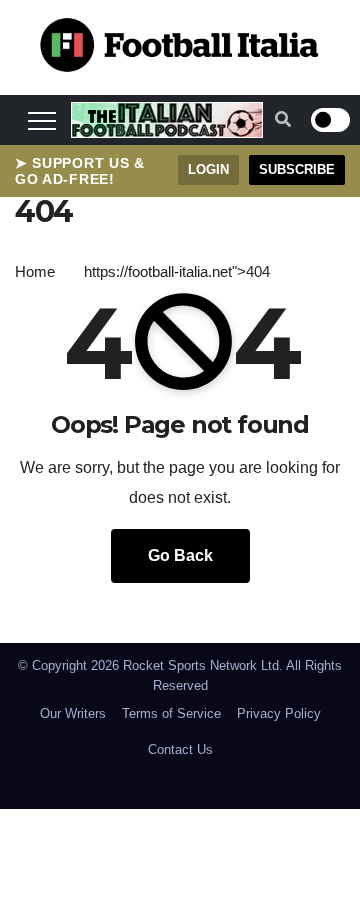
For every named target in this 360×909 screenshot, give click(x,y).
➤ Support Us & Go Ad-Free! (80, 171)
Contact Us (180, 749)
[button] (283, 119)
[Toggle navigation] (42, 120)
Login (208, 169)
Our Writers (73, 713)
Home (35, 271)
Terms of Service (171, 713)
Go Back (180, 555)
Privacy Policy (279, 713)
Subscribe (297, 169)
